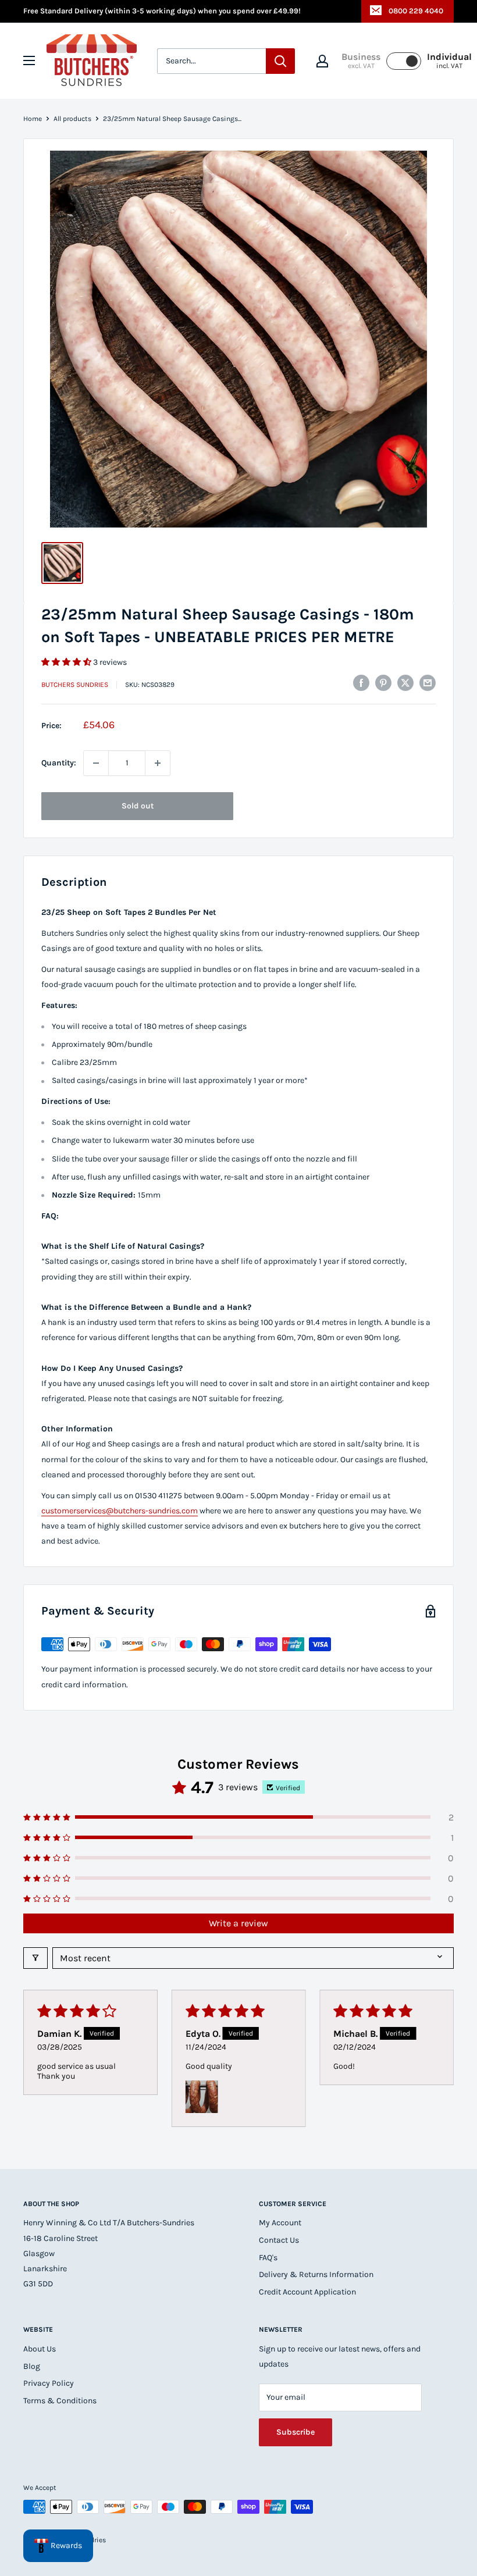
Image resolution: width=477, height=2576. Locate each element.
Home (33, 119)
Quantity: (59, 763)
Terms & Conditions (60, 2401)
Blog (32, 2366)
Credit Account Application (307, 2292)
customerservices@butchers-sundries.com (120, 1511)
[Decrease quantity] (96, 763)
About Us (40, 2349)
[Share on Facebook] (361, 683)
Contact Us (279, 2240)
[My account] (322, 61)
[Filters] (35, 1958)
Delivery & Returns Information (316, 2274)
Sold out (138, 806)
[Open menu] (29, 60)
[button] (67, 662)
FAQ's (268, 2258)
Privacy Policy (49, 2383)
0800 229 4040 (416, 11)
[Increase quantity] (158, 763)
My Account (280, 2223)
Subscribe (296, 2432)
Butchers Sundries (75, 685)
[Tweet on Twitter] (405, 683)
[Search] (280, 61)
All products (72, 119)
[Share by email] (428, 683)
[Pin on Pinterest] (383, 683)
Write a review (238, 1923)
